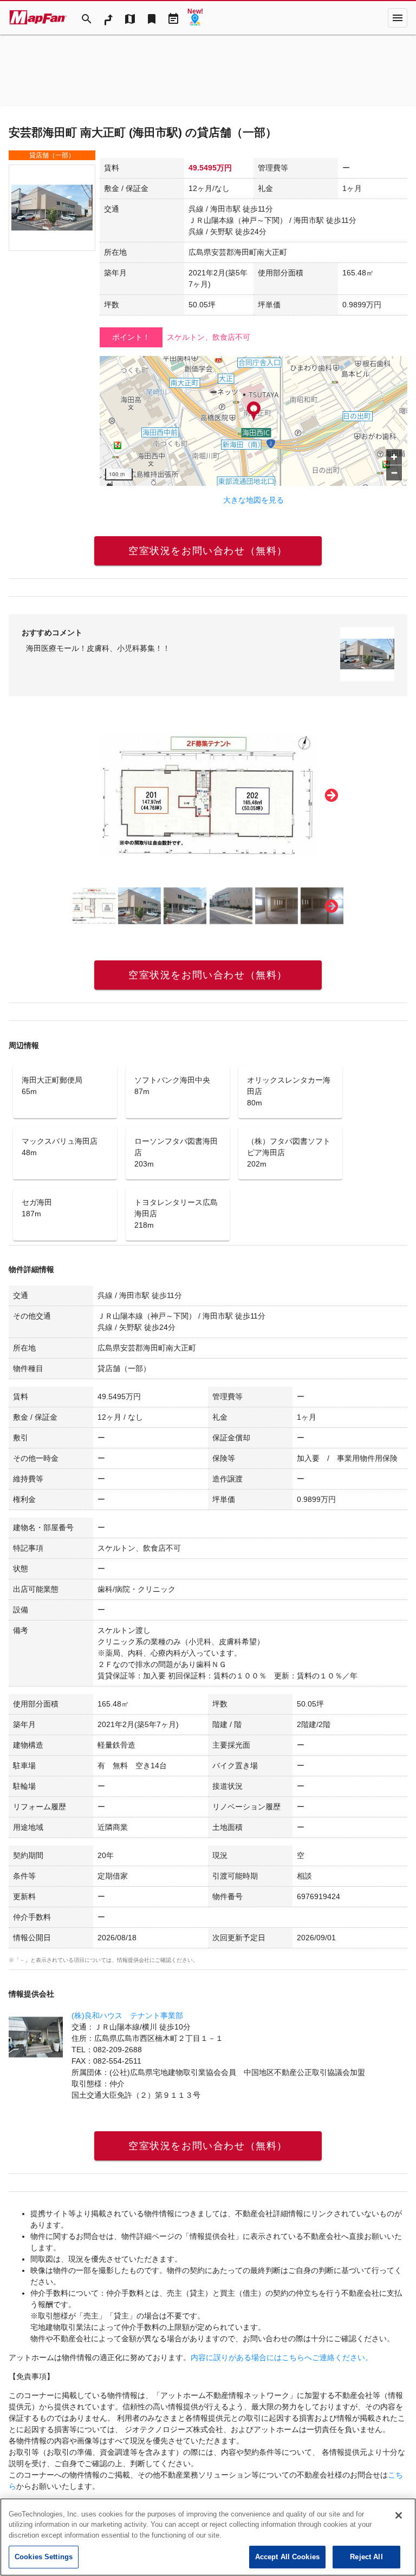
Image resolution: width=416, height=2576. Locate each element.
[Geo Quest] (195, 18)
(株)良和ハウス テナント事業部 (127, 2015)
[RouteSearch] (108, 18)
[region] (253, 421)
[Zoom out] (394, 473)
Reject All (366, 2557)
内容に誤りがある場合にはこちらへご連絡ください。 (282, 2357)
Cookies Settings (44, 2557)
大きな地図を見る (253, 500)
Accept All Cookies (287, 2557)
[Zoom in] (394, 457)
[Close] (399, 2515)
